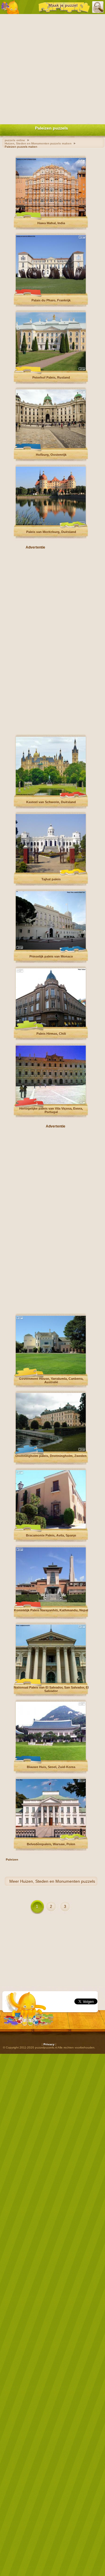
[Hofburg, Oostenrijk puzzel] (51, 447)
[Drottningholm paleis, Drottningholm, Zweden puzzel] (51, 1450)
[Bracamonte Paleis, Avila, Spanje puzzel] (51, 1528)
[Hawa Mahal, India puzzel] (51, 215)
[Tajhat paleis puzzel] (51, 871)
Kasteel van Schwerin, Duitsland (51, 802)
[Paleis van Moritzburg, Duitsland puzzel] (51, 524)
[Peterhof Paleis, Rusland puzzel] (51, 370)
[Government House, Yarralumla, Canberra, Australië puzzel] (51, 1373)
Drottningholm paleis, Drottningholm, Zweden (51, 1456)
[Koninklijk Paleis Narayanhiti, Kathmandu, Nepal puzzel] (51, 1605)
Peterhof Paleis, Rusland (51, 377)
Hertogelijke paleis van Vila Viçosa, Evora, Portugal (51, 1110)
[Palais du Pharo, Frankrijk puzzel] (51, 293)
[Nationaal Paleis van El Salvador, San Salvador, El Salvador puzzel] (51, 1682)
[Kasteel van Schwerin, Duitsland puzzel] (51, 794)
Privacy (49, 2044)
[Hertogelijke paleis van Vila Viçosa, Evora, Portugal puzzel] (51, 1103)
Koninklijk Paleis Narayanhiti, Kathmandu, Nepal (51, 1610)
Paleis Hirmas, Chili (51, 1034)
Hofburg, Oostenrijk (51, 455)
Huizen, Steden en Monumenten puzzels (58, 1881)
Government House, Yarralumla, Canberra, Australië (51, 1380)
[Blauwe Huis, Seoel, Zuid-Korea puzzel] (51, 1759)
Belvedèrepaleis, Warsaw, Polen (51, 1844)
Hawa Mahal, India (51, 223)
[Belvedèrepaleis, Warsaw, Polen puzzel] (51, 1836)
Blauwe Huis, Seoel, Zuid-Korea (51, 1767)
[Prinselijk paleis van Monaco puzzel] (51, 949)
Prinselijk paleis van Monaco (51, 956)
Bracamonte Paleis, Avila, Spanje (51, 1535)
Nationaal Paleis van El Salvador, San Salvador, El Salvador (51, 1689)
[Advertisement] (52, 68)
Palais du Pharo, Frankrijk (51, 300)
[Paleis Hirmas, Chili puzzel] (51, 1026)
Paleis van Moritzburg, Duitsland (51, 532)
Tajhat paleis (51, 879)
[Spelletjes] (10, 7)
